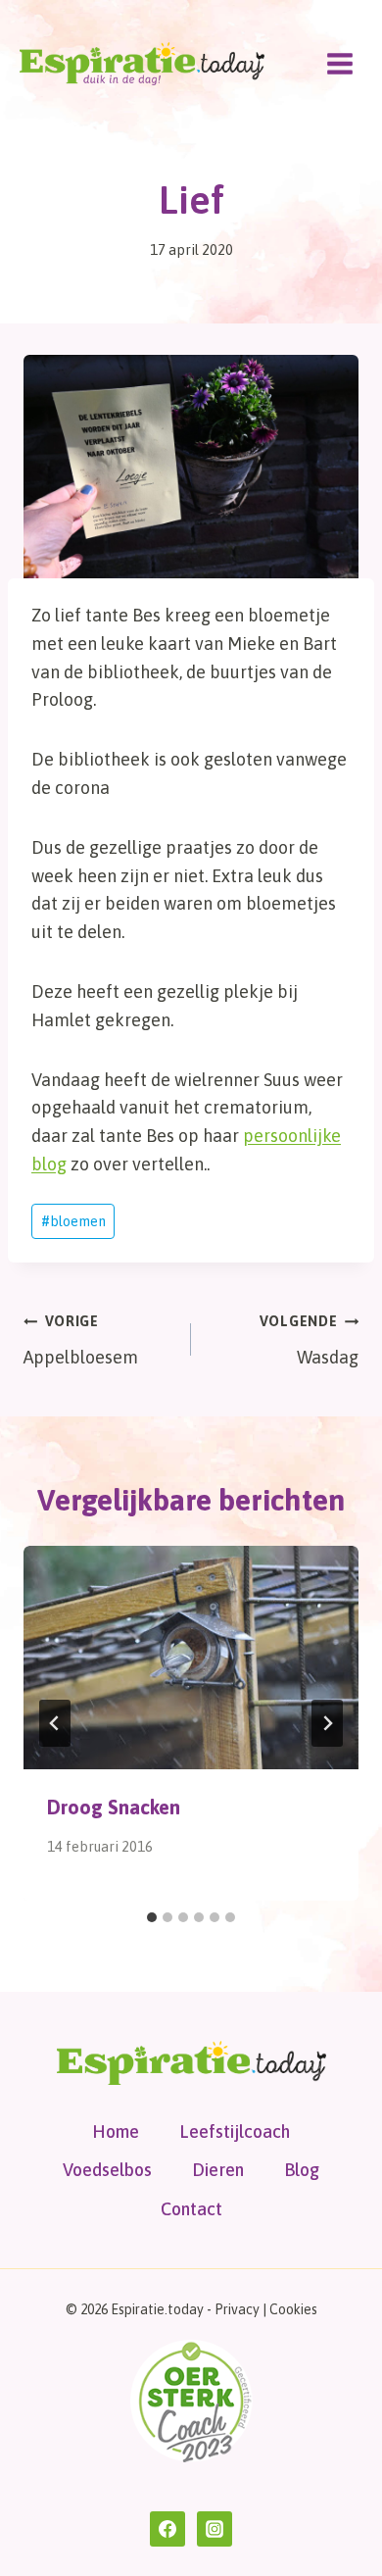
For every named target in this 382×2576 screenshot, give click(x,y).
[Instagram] (215, 2529)
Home (116, 2131)
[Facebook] (167, 2529)
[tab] (152, 1917)
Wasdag (309, 1340)
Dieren (218, 2170)
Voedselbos (107, 2170)
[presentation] (191, 1658)
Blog (302, 2170)
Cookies (293, 2309)
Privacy (237, 2309)
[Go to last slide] (55, 1723)
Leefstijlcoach (235, 2131)
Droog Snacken (114, 1807)
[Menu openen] (339, 63)
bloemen (73, 1221)
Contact (191, 2209)
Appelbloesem (81, 1340)
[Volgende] (327, 1723)
